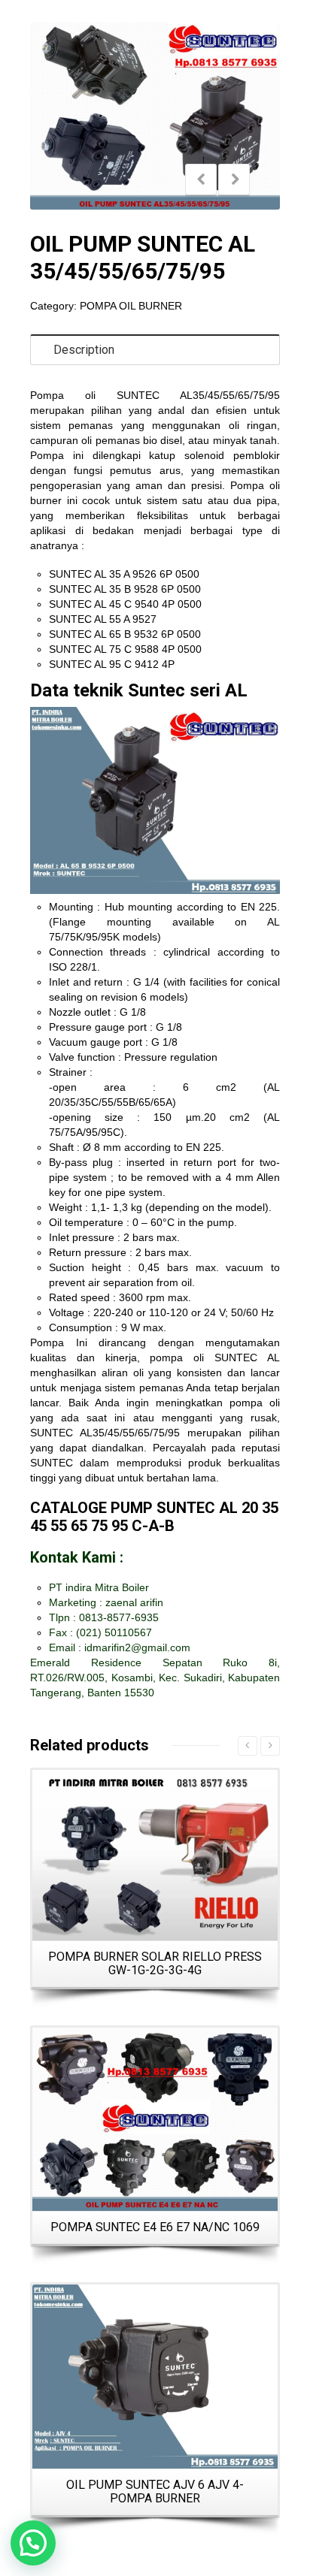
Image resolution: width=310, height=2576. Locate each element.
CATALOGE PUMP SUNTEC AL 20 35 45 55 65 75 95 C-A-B (154, 1517)
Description (84, 350)
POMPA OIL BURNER (131, 306)
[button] (33, 2543)
